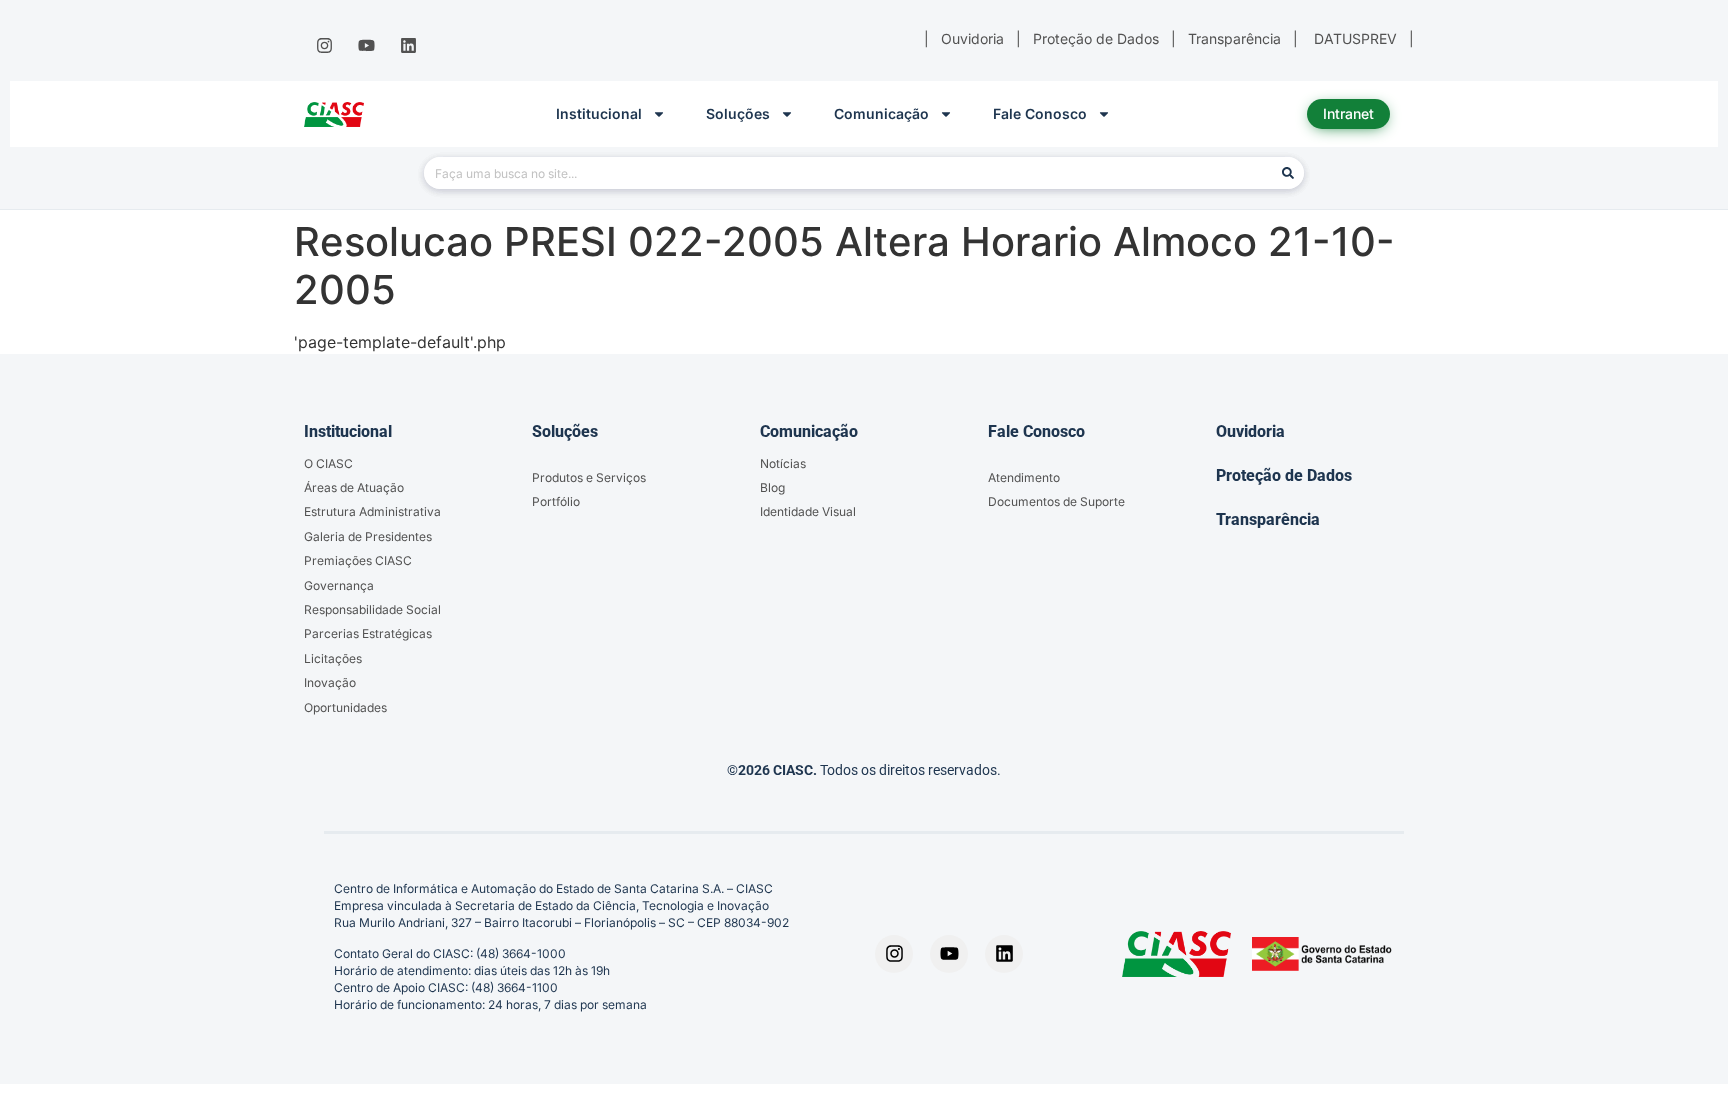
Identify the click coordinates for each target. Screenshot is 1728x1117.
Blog (772, 487)
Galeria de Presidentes (368, 536)
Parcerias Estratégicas (368, 633)
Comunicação (881, 113)
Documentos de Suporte (1056, 501)
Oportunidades (345, 707)
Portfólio (556, 501)
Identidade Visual (808, 511)
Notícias (783, 463)
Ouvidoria (1250, 431)
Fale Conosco (1040, 113)
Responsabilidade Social (372, 609)
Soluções (738, 113)
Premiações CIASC (358, 560)
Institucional (599, 113)
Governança (339, 585)
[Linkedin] (409, 46)
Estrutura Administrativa (372, 511)
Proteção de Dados (1284, 475)
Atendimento (1024, 477)
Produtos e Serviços (589, 477)
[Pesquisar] (1288, 173)
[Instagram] (324, 46)
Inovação (330, 682)
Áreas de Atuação (354, 487)
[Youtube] (366, 46)
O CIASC (328, 463)
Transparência (1268, 519)
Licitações (333, 658)
